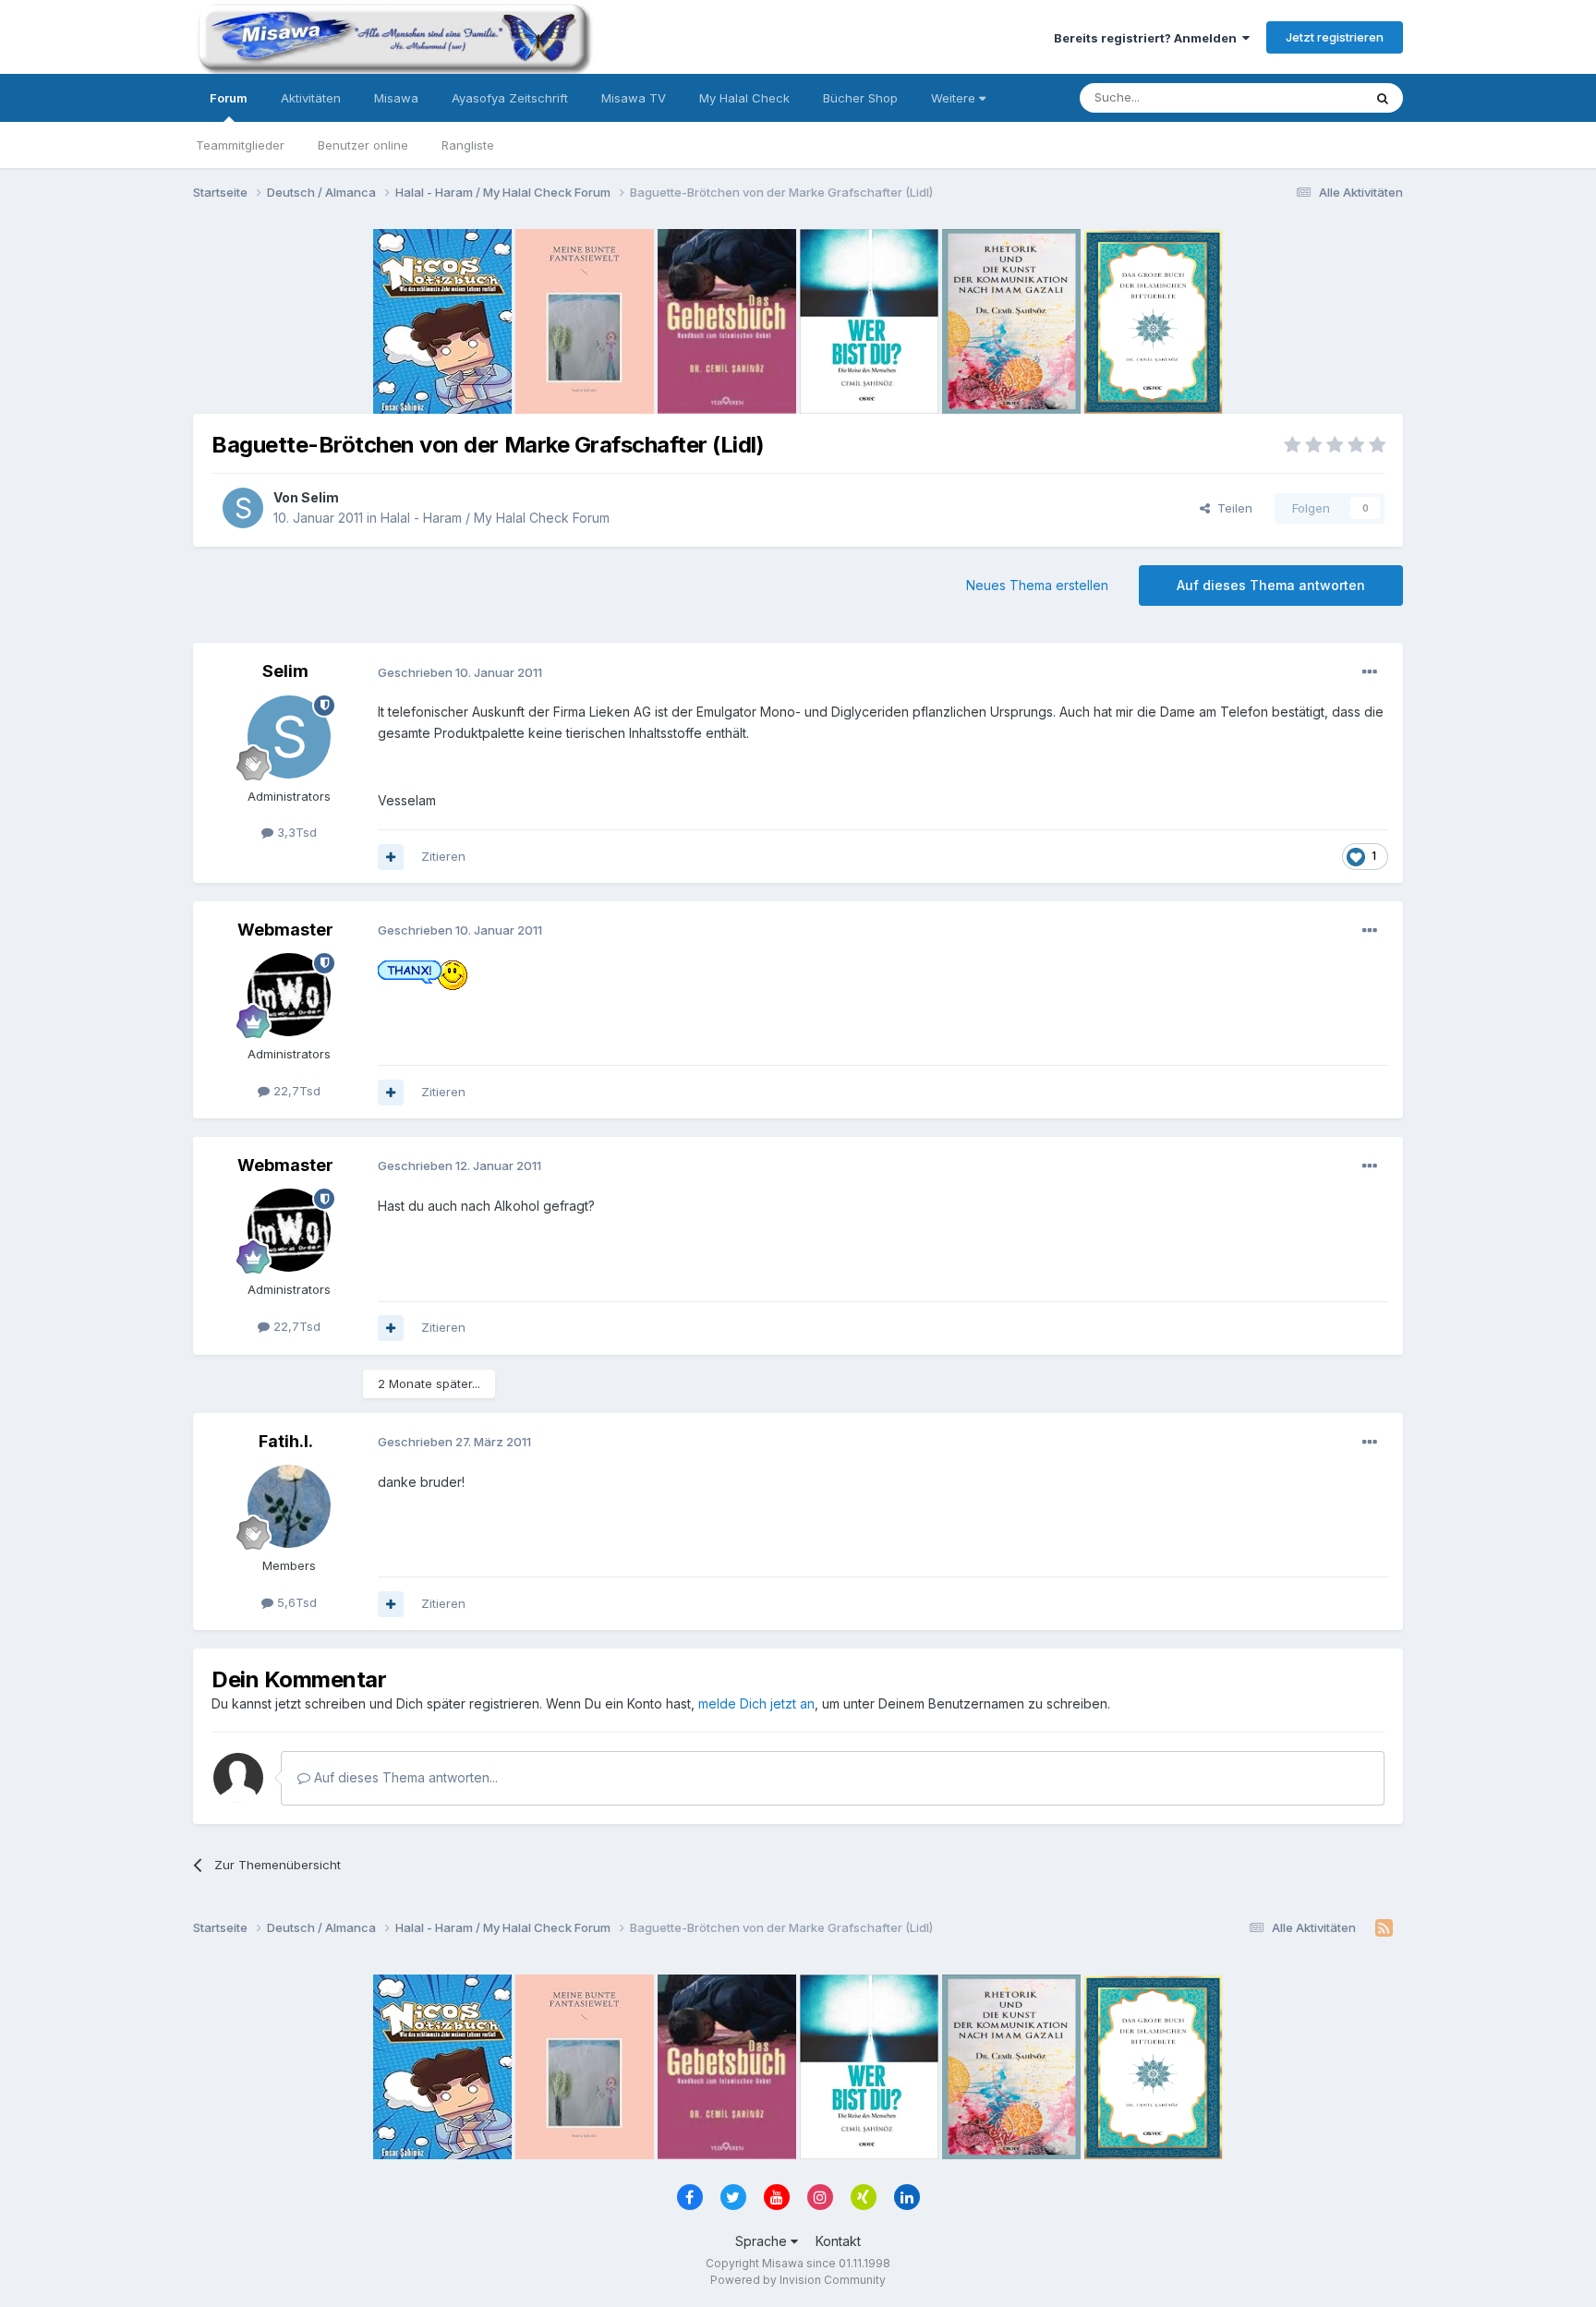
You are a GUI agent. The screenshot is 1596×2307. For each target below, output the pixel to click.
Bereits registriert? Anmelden (1148, 38)
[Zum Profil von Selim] (243, 508)
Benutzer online (363, 145)
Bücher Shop (860, 98)
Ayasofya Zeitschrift (510, 98)
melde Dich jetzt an (756, 1703)
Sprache (763, 2241)
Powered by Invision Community (798, 2280)
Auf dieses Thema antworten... (404, 1777)
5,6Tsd (295, 1602)
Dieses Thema (1297, 97)
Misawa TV (634, 98)
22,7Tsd (295, 1091)
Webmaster (285, 930)
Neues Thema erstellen (1037, 585)
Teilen (1231, 508)
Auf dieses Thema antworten (1271, 585)
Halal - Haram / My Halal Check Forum (495, 518)
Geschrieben (460, 672)
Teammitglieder (240, 145)
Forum (229, 98)
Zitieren (443, 856)
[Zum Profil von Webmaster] (289, 995)
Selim (320, 497)
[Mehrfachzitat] (391, 857)
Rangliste (468, 145)
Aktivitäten (311, 98)
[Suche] (1383, 98)
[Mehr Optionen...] (1370, 672)
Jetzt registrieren (1335, 37)
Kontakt (838, 2241)
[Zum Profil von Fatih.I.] (289, 1506)
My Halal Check (744, 98)
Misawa (396, 98)
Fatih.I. (286, 1441)
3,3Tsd (295, 832)
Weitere (955, 98)
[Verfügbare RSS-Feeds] (1384, 1928)
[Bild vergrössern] (423, 974)
